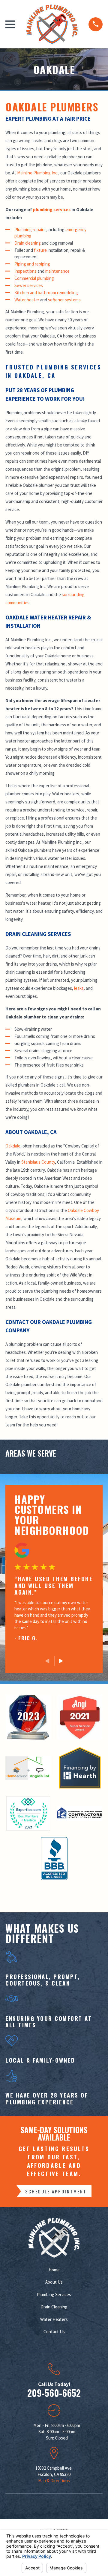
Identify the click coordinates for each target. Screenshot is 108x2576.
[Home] (52, 24)
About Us (54, 2282)
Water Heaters (54, 2319)
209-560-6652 (54, 2393)
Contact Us (54, 2332)
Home (54, 2270)
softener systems (64, 300)
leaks (79, 988)
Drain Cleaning (54, 2307)
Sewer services (29, 285)
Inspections (25, 271)
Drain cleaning (28, 243)
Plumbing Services (54, 2295)
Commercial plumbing (34, 278)
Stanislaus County (38, 1162)
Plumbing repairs (30, 230)
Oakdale (13, 1146)
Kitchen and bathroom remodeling (46, 293)
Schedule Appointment (56, 2191)
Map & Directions (54, 2481)
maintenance (57, 271)
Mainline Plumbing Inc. (38, 173)
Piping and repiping (32, 264)
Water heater (27, 300)
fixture (40, 250)
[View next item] (61, 1661)
